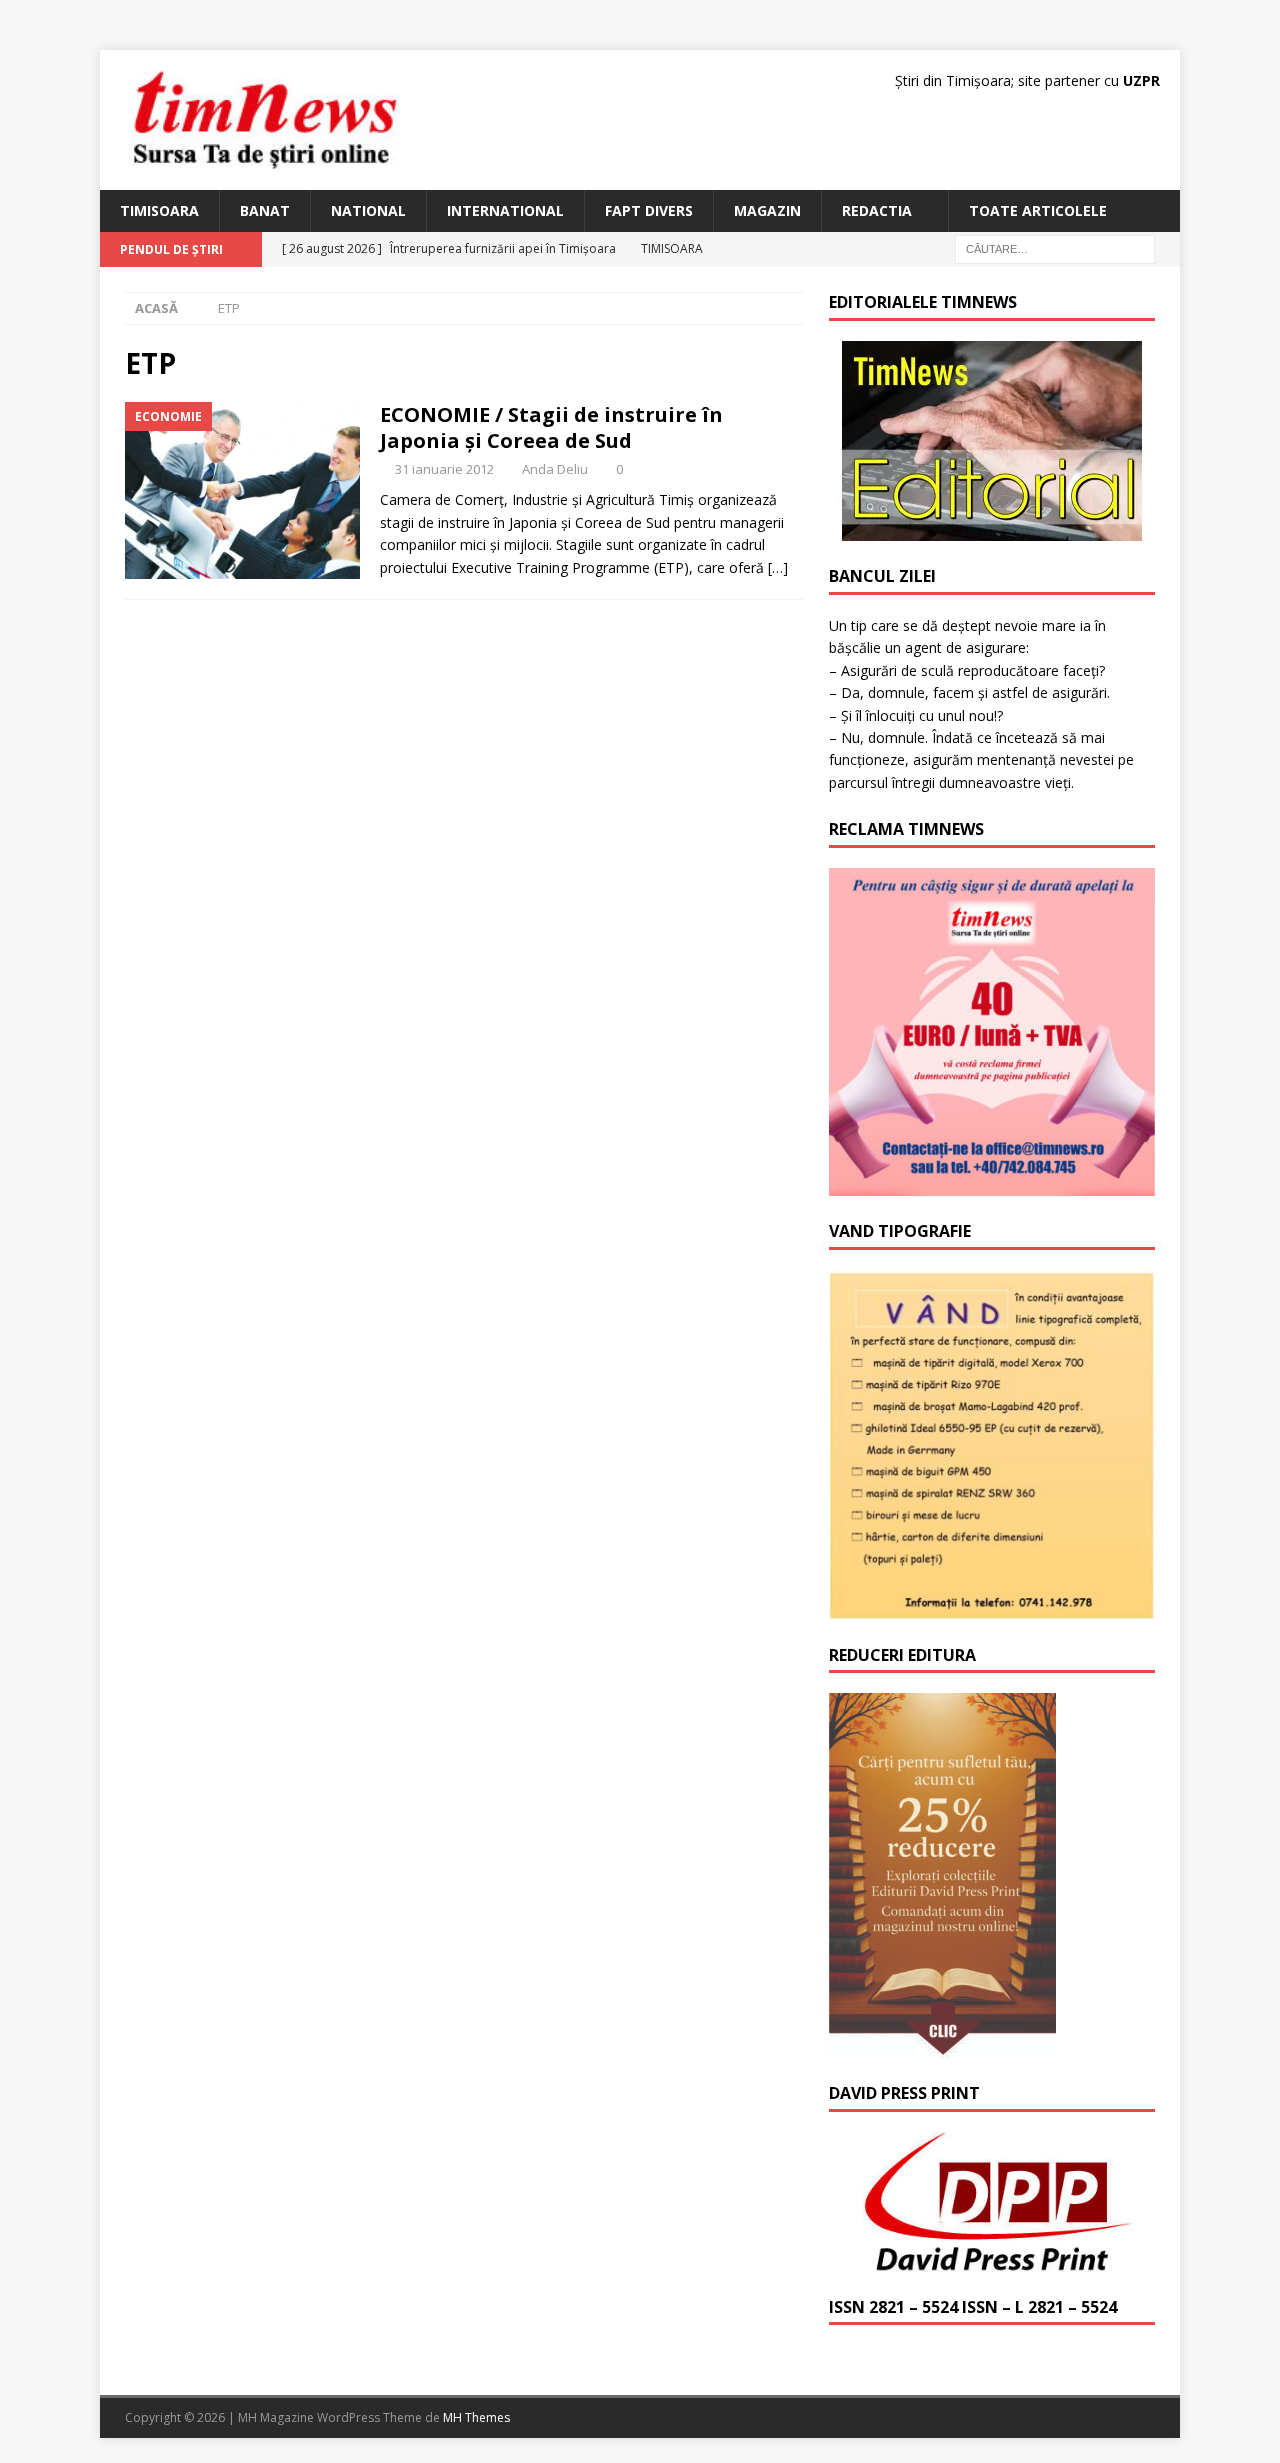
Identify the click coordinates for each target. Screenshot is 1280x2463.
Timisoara (159, 210)
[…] (778, 567)
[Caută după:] (1055, 248)
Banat (265, 210)
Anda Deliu (555, 469)
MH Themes (476, 2417)
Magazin (767, 210)
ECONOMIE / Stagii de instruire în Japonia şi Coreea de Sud (551, 427)
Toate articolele (1038, 210)
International (505, 210)
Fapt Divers (649, 210)
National (368, 210)
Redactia (877, 210)
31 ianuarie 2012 (444, 469)
